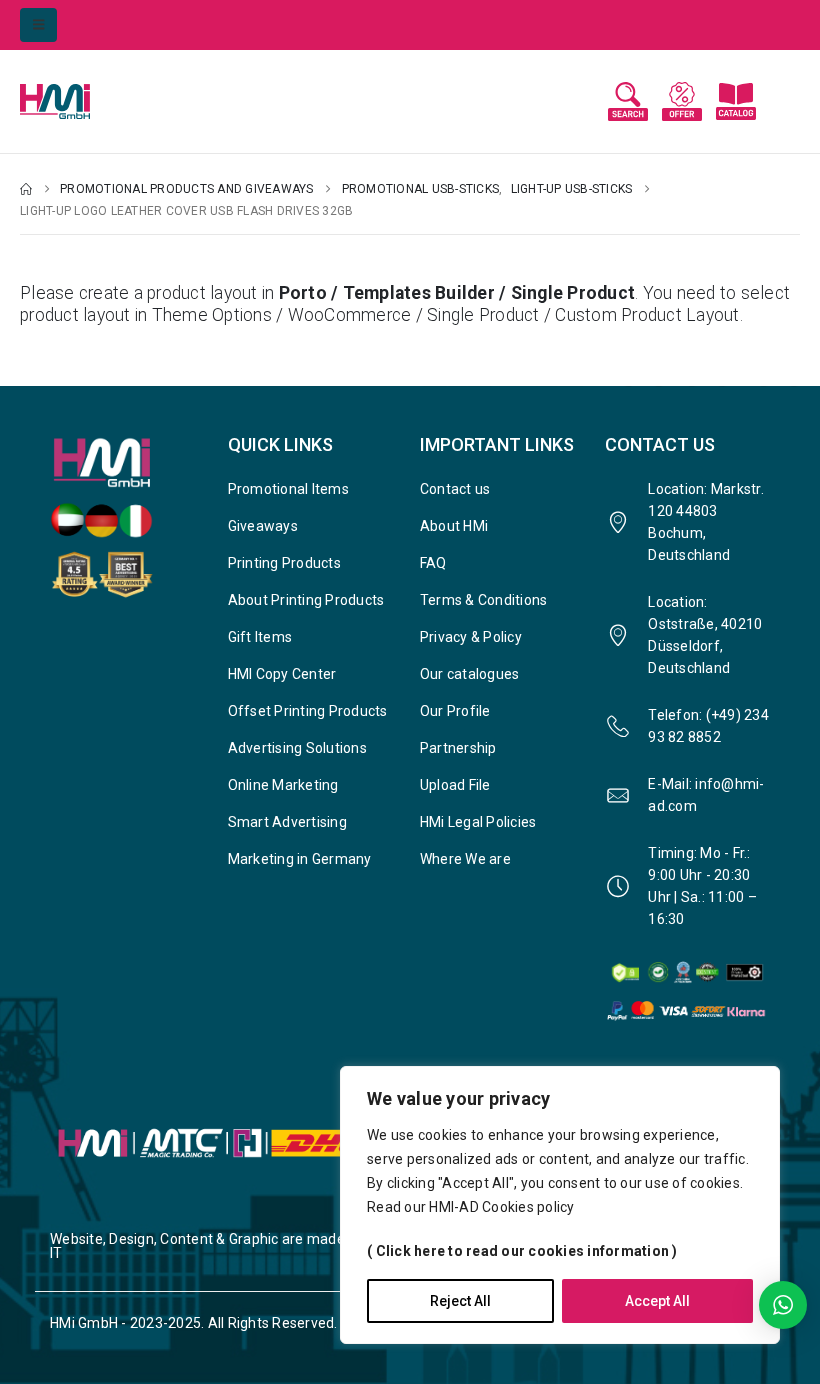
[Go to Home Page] (26, 189)
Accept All (657, 1301)
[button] (38, 25)
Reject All (460, 1301)
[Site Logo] (75, 101)
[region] (560, 1205)
